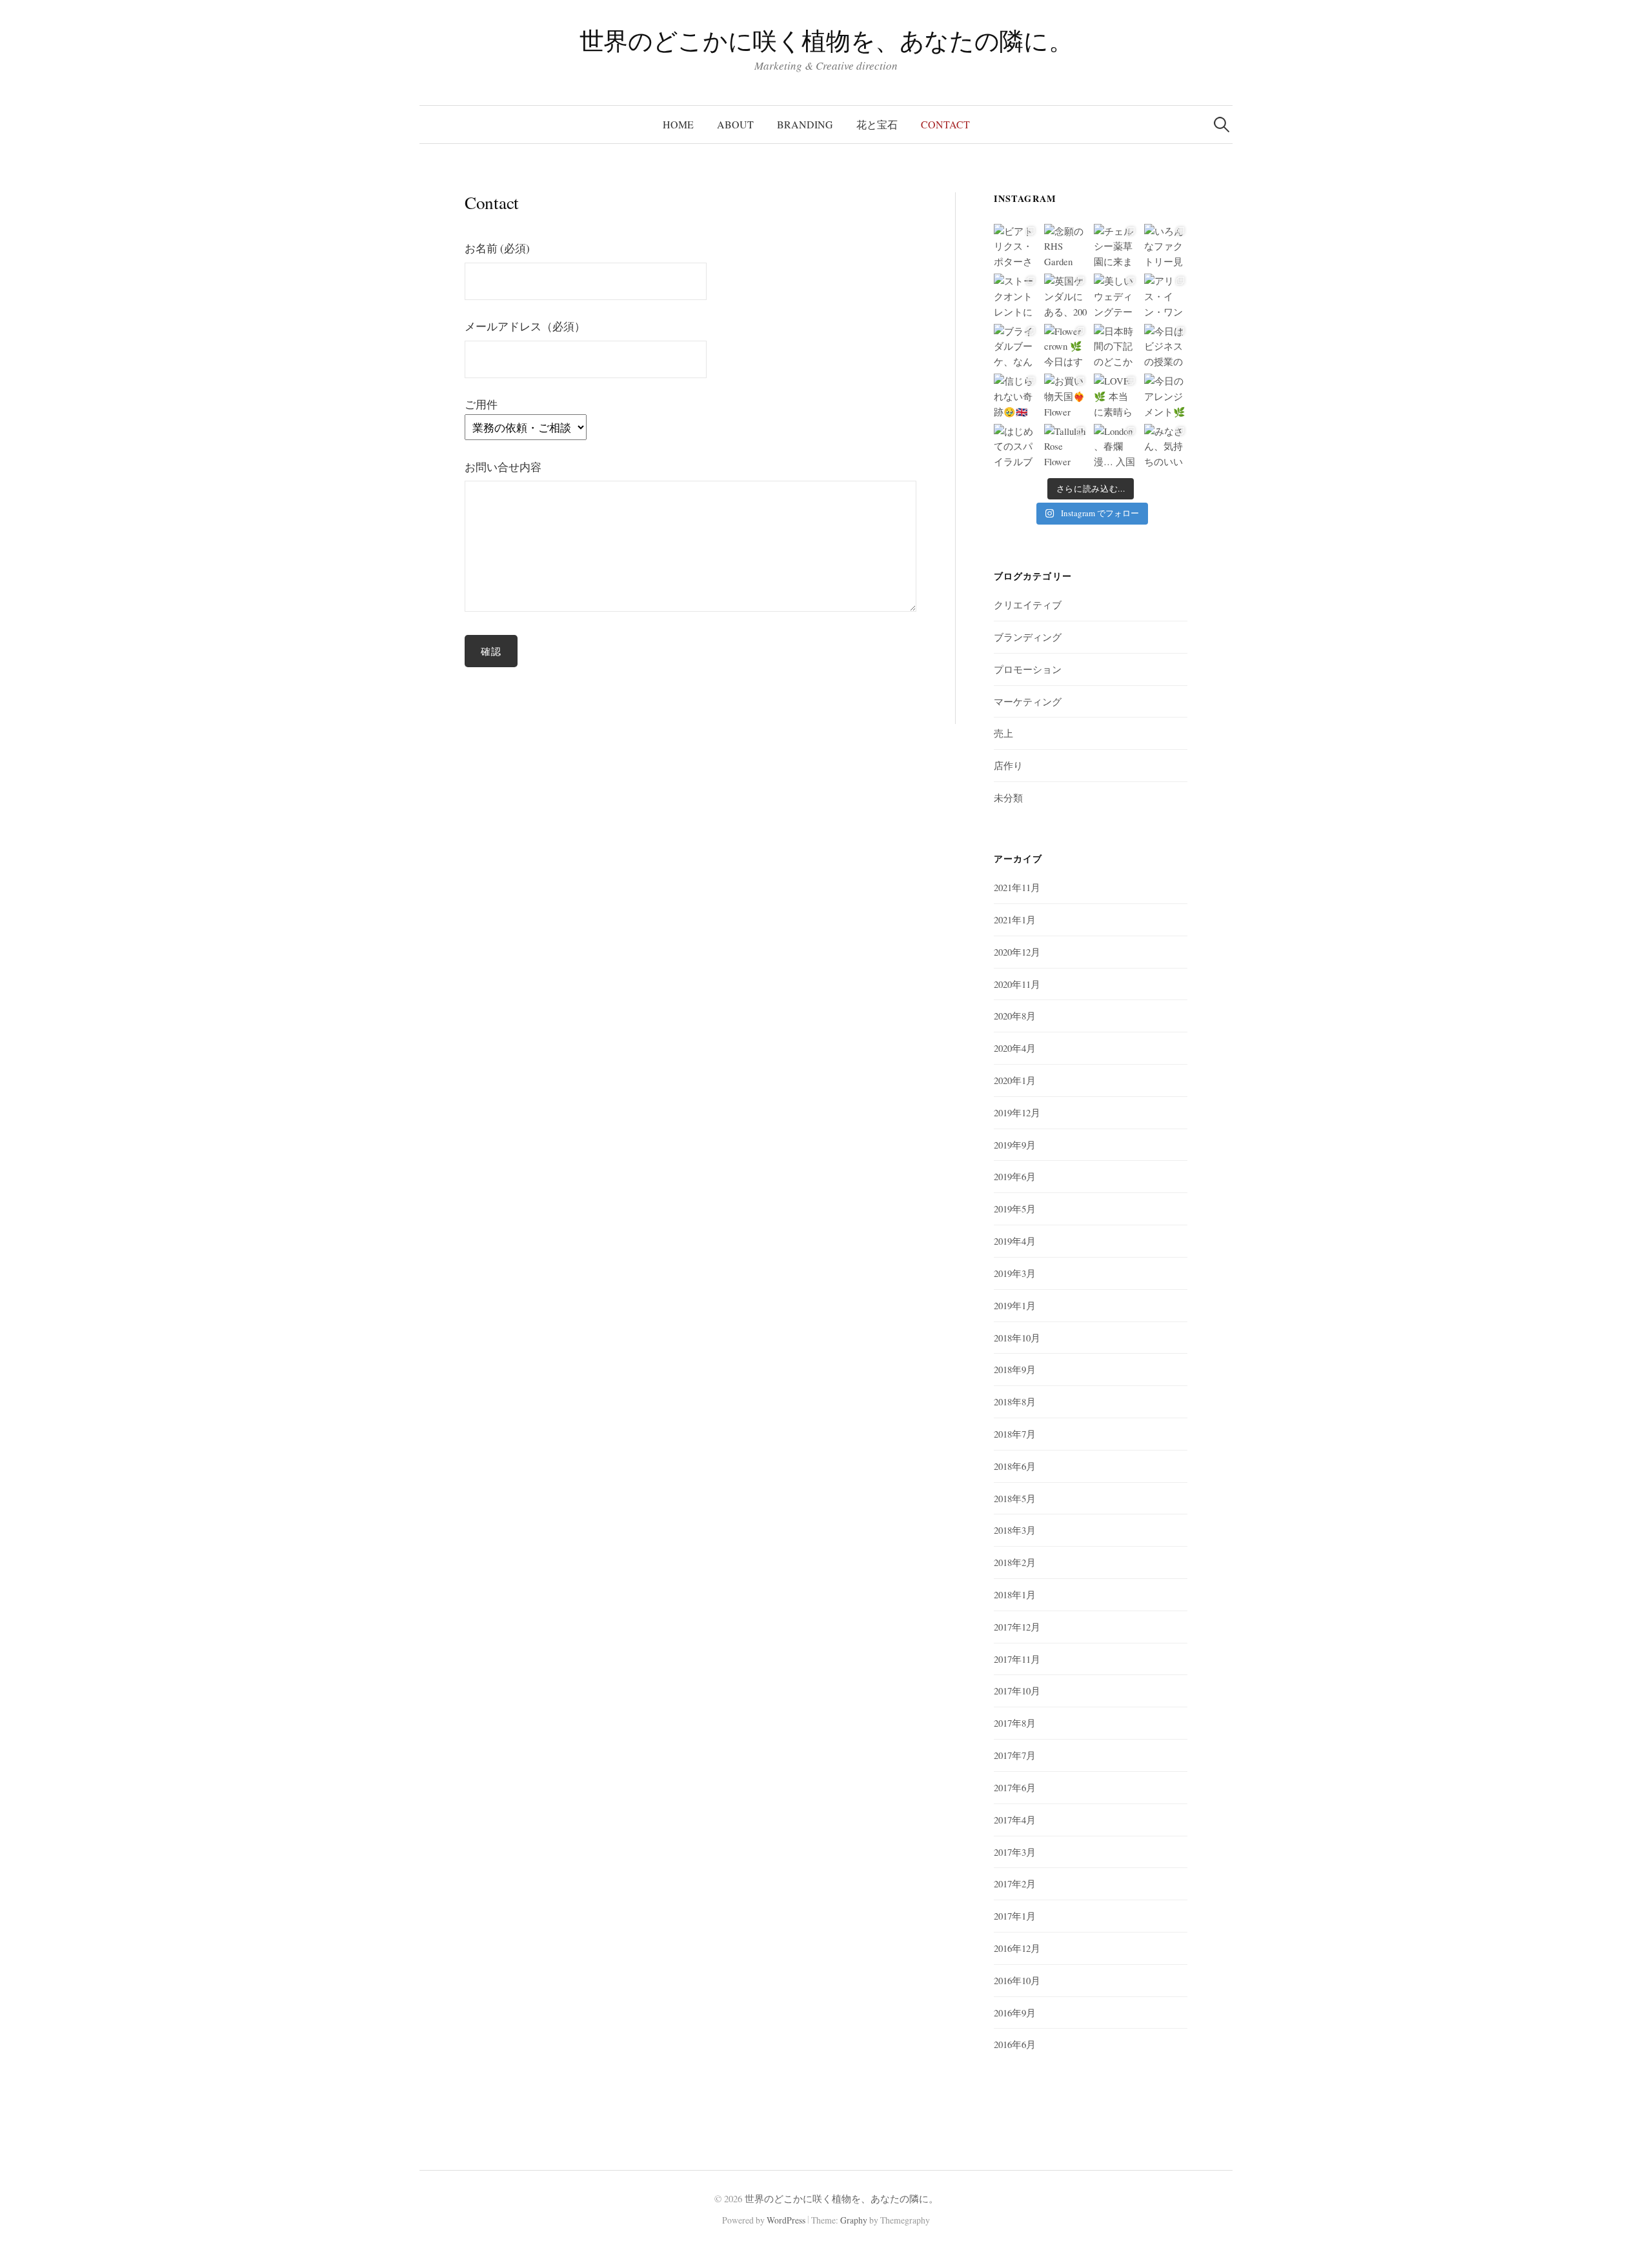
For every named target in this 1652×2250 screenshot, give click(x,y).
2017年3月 (1015, 1852)
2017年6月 (1015, 1787)
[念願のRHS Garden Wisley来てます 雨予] (1066, 246)
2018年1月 (1015, 1594)
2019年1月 (1015, 1305)
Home (678, 124)
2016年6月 (1015, 2044)
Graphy (854, 2220)
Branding (805, 124)
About (735, 124)
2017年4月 (1015, 1820)
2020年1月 (1015, 1080)
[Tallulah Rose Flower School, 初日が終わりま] (1066, 446)
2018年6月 (1015, 1466)
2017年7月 (1015, 1755)
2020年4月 (1015, 1048)
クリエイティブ (1028, 605)
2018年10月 (1017, 1338)
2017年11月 (1017, 1659)
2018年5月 (1015, 1498)
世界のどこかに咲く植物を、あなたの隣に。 (826, 40)
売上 (1003, 733)
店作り (1008, 765)
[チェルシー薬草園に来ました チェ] (1115, 246)
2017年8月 (1015, 1723)
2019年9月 (1015, 1145)
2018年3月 (1015, 1530)
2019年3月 (1015, 1273)
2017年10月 (1017, 1691)
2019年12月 (1017, 1112)
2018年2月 (1015, 1562)
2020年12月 (1017, 952)
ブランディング (1028, 637)
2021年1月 (1015, 919)
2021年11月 (1017, 887)
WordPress (786, 2220)
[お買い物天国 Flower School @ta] (1066, 395)
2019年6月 (1015, 1176)
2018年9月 (1015, 1369)
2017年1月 (1015, 1916)
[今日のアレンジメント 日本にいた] (1166, 395)
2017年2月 (1015, 1883)
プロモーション (1028, 669)
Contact (945, 124)
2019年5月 (1015, 1209)
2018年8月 (1015, 1401)
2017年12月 (1017, 1627)
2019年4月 (1015, 1241)
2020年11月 (1017, 984)
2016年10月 (1017, 1980)
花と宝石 (877, 124)
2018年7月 (1015, 1434)
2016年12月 (1017, 1948)
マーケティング (1028, 701)
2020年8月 (1015, 1016)
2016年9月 (1015, 2013)
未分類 (1008, 798)
